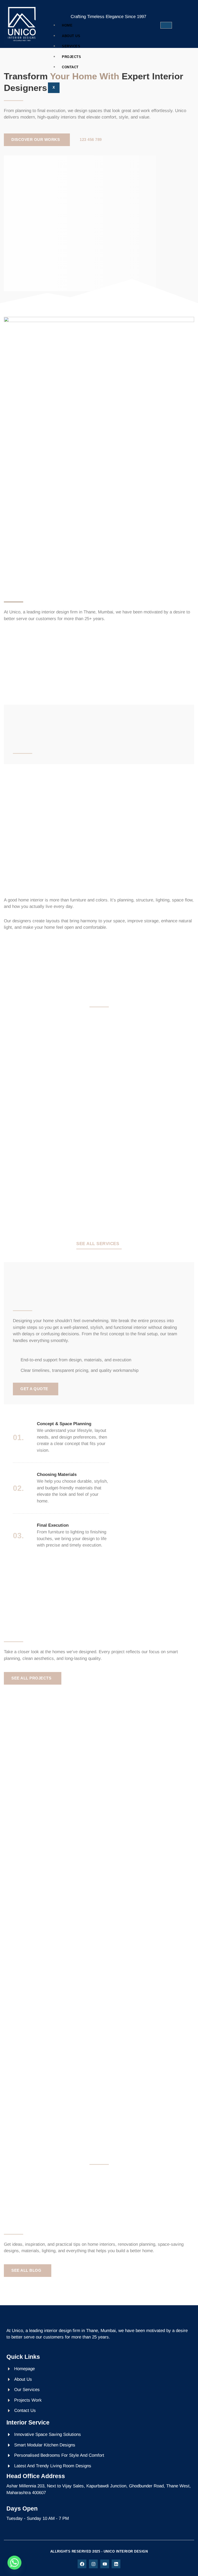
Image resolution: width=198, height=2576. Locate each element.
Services (71, 46)
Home (67, 25)
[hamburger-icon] (166, 25)
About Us (71, 36)
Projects (71, 57)
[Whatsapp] (14, 2563)
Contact (70, 67)
